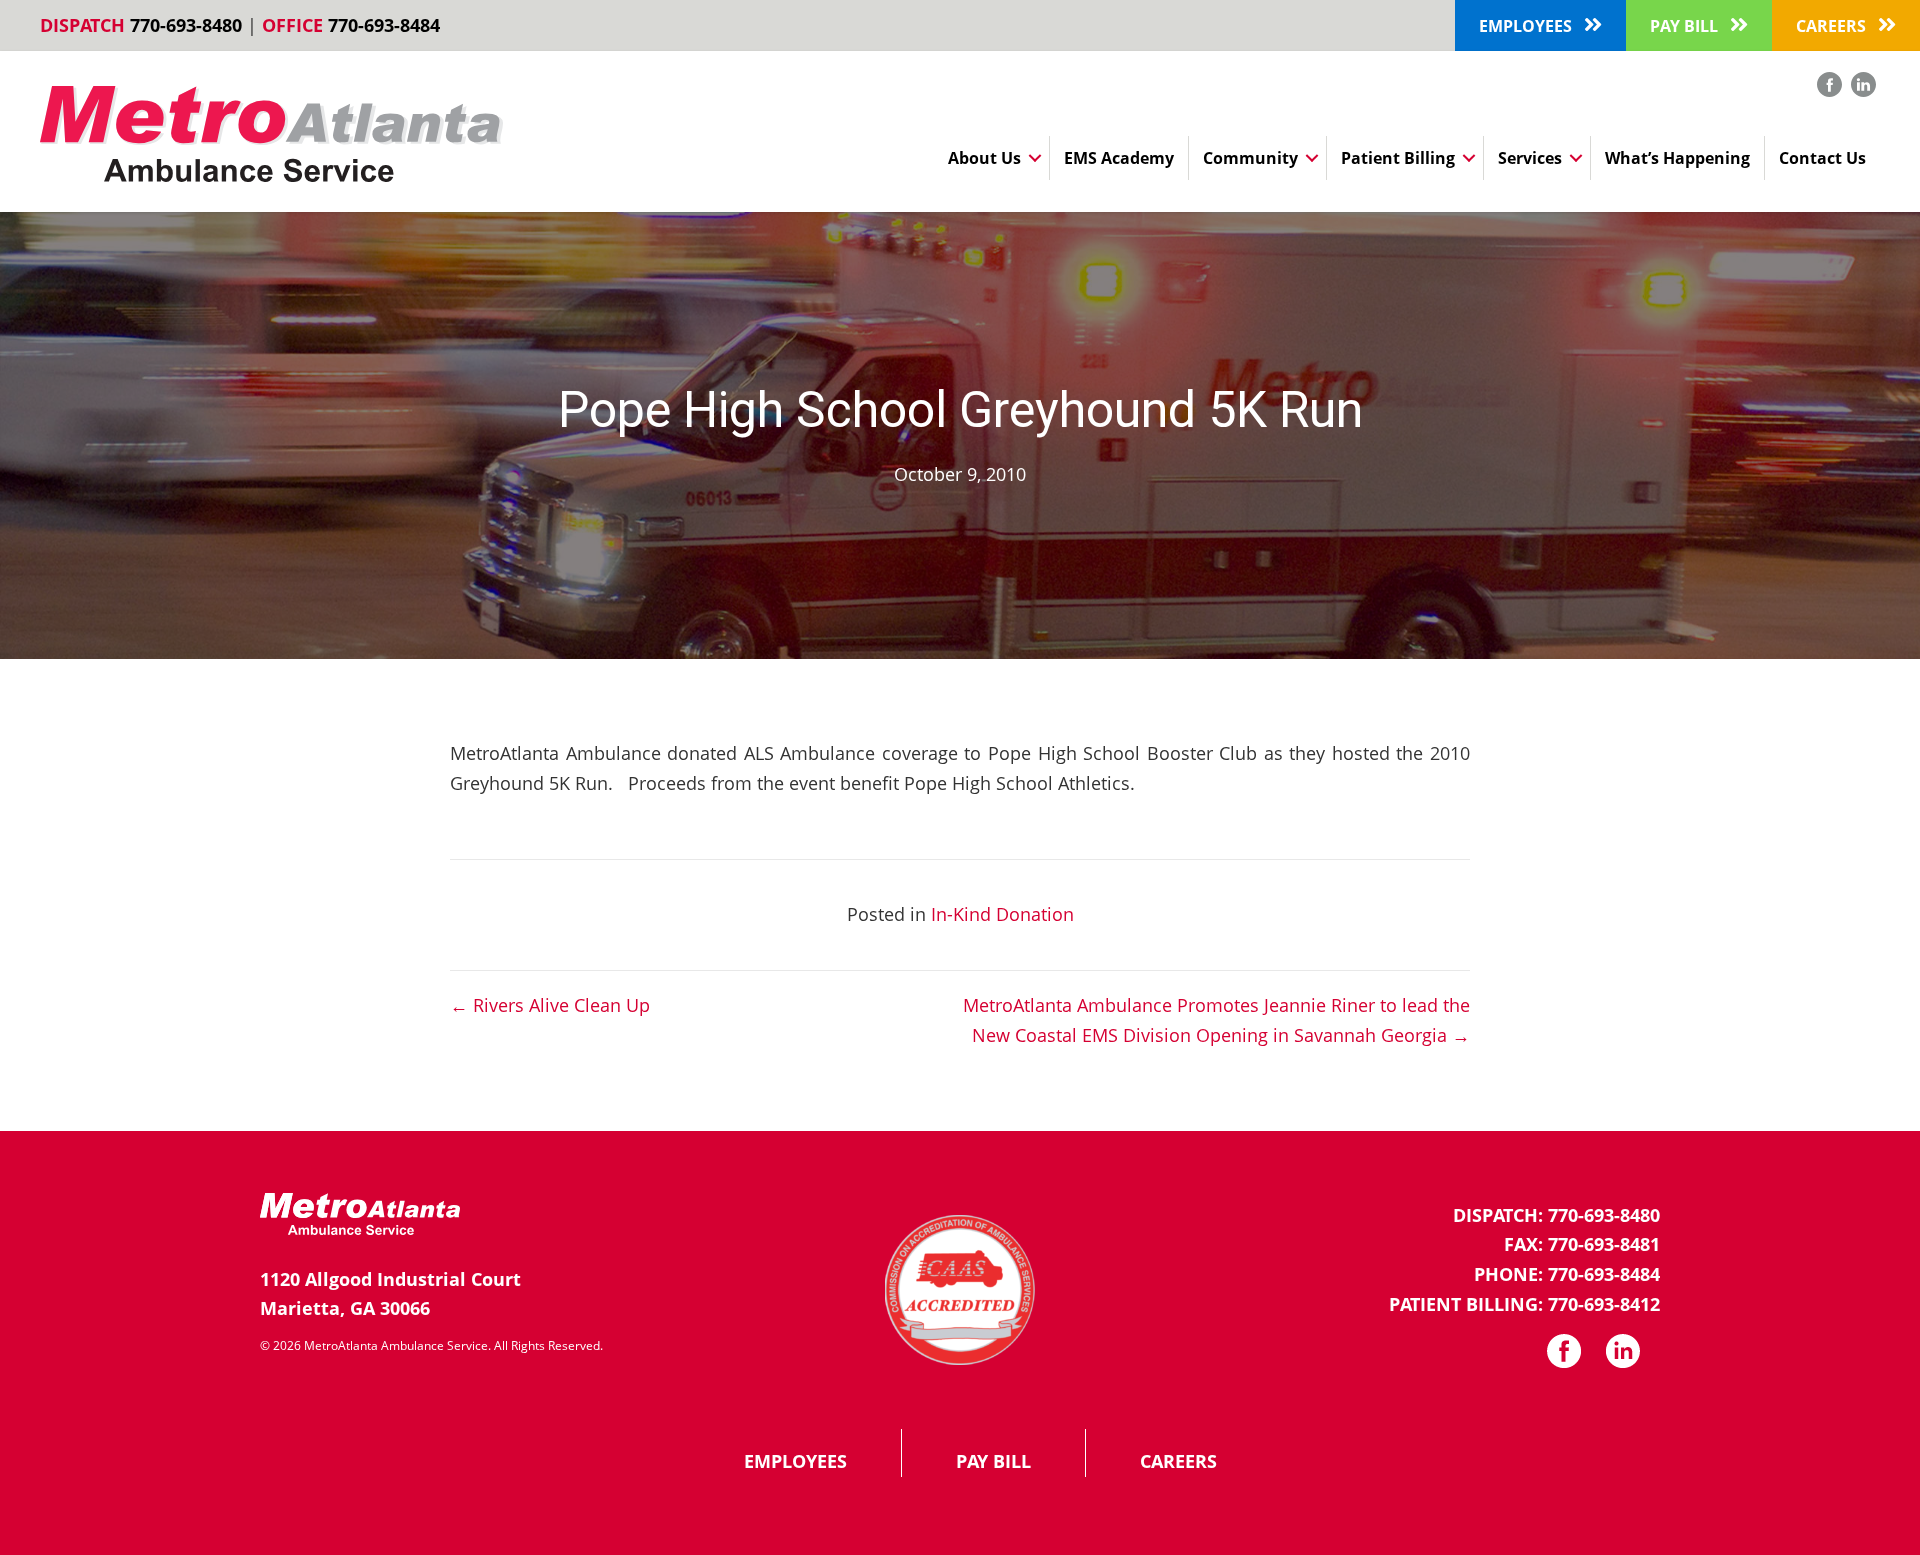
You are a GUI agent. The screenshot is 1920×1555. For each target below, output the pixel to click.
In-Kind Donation (1002, 914)
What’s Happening (1677, 158)
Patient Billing (1398, 158)
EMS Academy (1119, 158)
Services (1530, 158)
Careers (1178, 1461)
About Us (984, 158)
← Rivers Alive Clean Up (550, 1005)
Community (1250, 158)
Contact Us (1822, 158)
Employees (795, 1461)
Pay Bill (993, 1461)
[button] (1540, 25)
